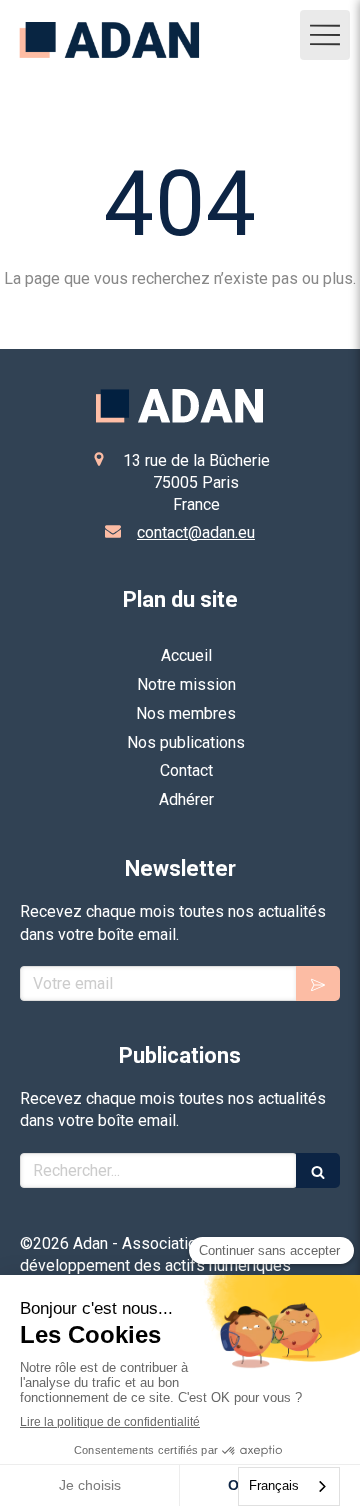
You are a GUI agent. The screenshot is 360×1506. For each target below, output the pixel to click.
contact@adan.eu (196, 532)
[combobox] (289, 1486)
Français (274, 1485)
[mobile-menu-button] (325, 35)
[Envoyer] (318, 983)
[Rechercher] (318, 1170)
